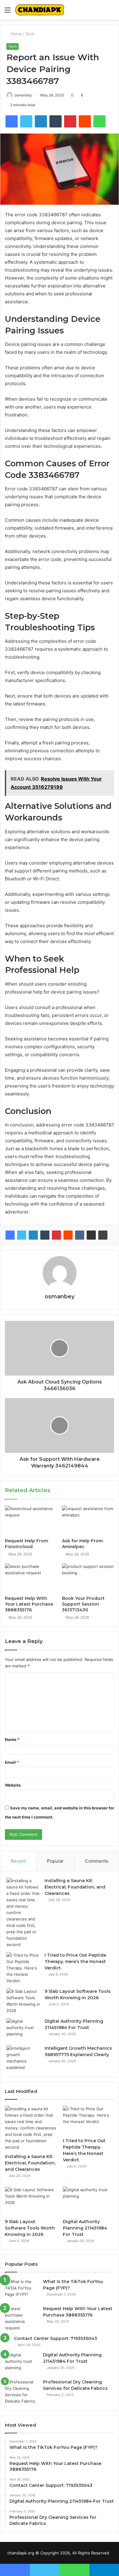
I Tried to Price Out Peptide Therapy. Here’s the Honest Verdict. (75, 1962)
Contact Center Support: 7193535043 (56, 2338)
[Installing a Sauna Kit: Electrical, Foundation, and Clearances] (23, 1913)
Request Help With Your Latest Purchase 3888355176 (29, 1604)
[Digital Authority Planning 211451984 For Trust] (23, 2029)
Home (16, 34)
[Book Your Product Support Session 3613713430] (88, 1578)
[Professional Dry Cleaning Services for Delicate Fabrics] (22, 2392)
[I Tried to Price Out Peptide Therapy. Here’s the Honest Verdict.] (23, 1968)
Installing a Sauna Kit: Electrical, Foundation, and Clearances (75, 1887)
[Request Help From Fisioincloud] (31, 1520)
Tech (30, 34)
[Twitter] (22, 1235)
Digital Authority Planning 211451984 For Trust (85, 2228)
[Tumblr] (45, 1235)
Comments (97, 1861)
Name (12, 1739)
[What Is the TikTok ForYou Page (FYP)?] (22, 2290)
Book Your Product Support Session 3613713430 (83, 1604)
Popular (55, 1861)
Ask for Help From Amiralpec (82, 1544)
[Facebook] (10, 1235)
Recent (18, 1861)
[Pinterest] (56, 1235)
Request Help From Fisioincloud (27, 1544)
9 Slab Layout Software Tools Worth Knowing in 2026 (30, 2228)
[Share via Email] (91, 1235)
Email (12, 1762)
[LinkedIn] (33, 1235)
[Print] (103, 1235)
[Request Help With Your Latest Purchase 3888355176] (31, 1578)
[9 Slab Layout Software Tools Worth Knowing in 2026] (23, 2001)
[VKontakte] (80, 1235)
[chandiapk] (40, 10)
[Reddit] (68, 1235)
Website (13, 1785)
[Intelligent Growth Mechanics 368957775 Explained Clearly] (23, 2058)
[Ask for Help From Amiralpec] (88, 1520)
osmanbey (23, 95)
